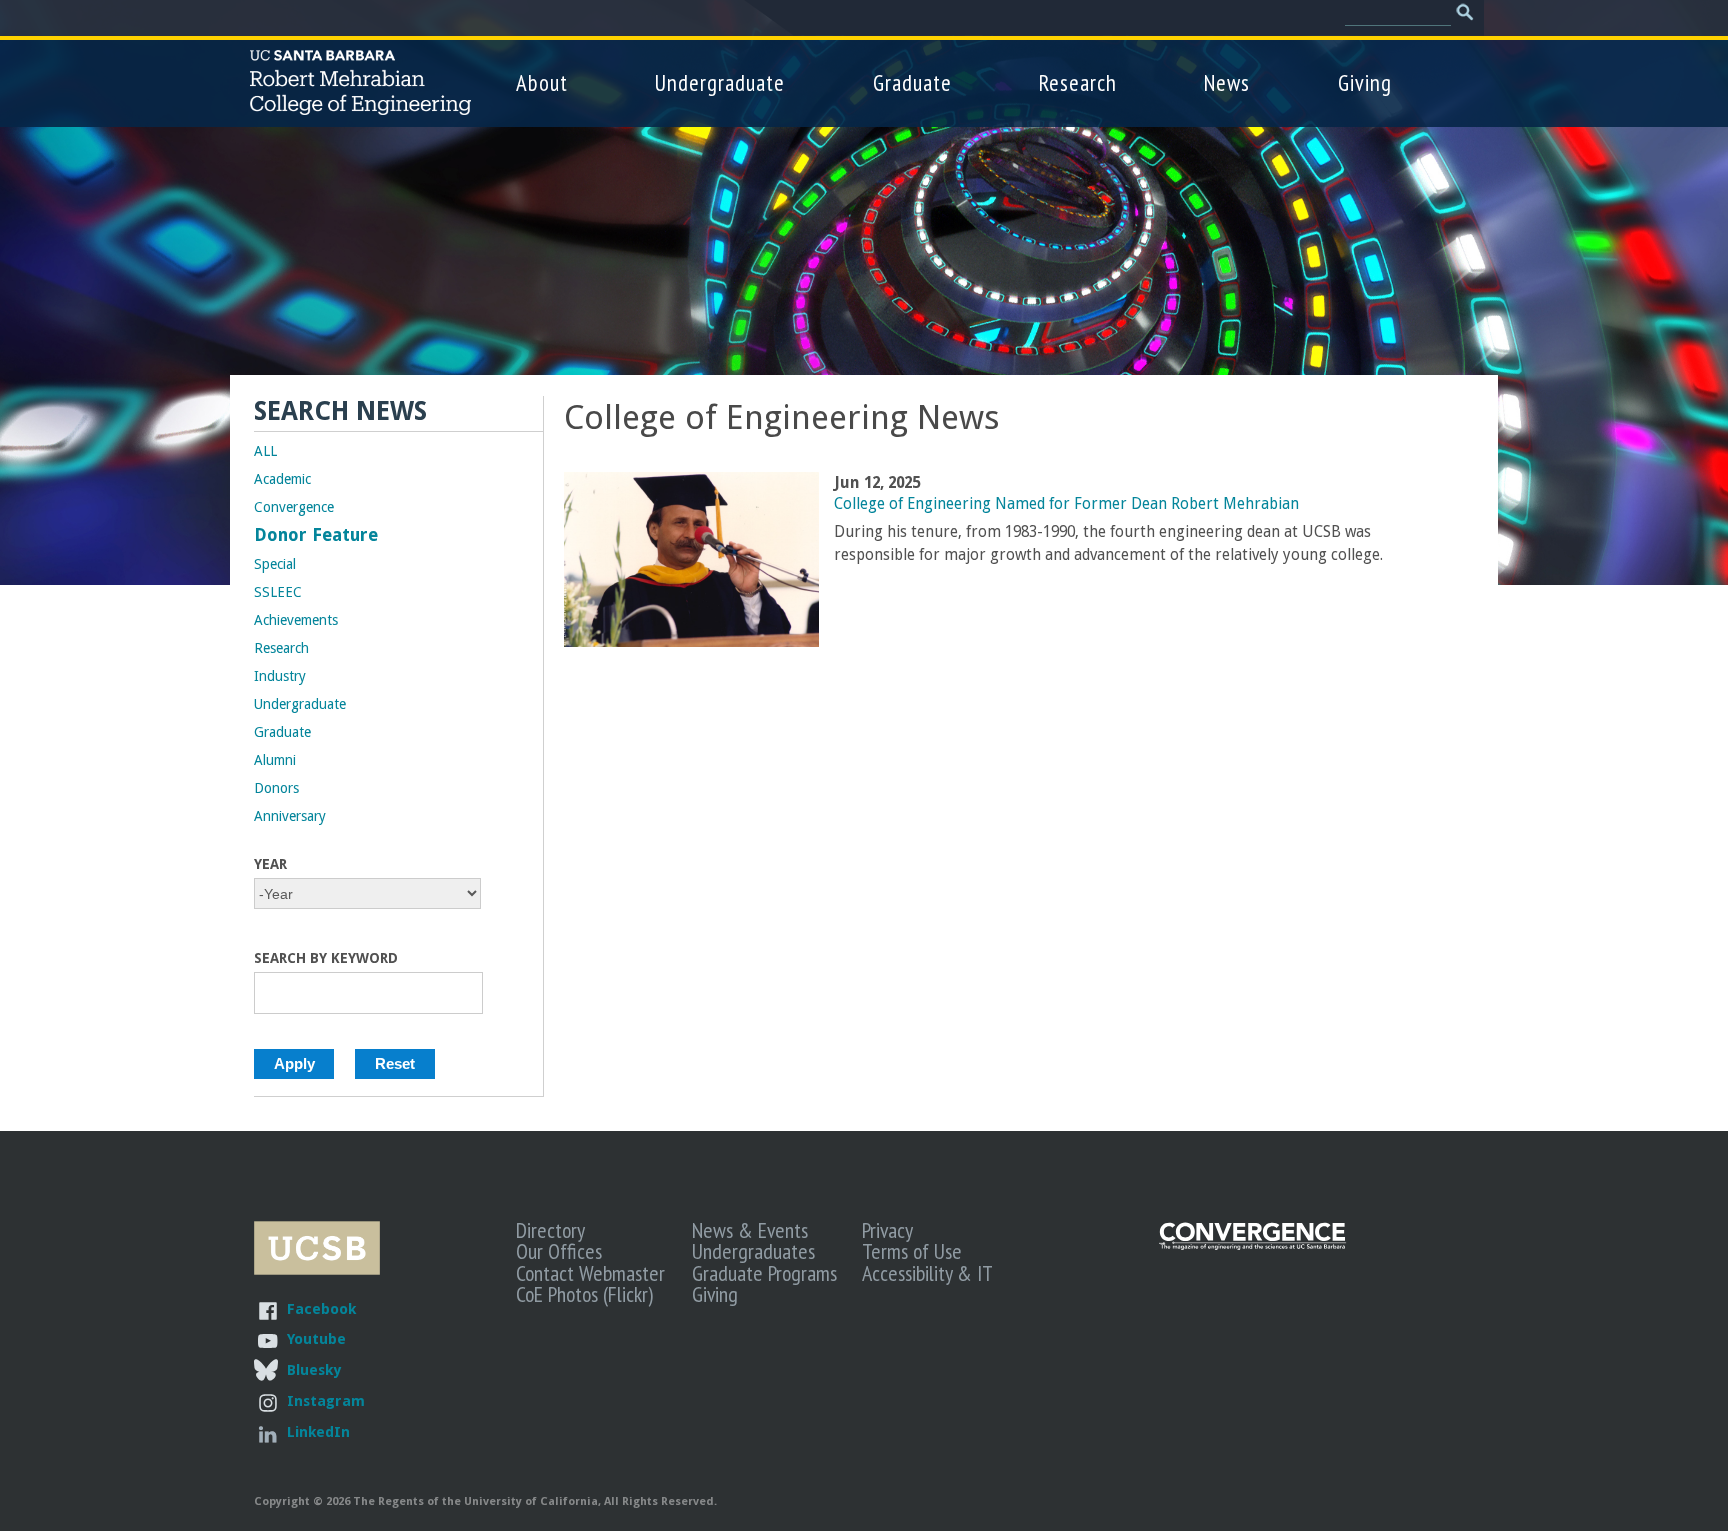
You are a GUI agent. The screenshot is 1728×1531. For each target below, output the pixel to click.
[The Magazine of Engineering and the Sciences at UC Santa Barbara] (1253, 1245)
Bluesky (314, 1369)
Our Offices (559, 1251)
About (542, 82)
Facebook (321, 1308)
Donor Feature (316, 535)
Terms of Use (912, 1251)
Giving (1365, 82)
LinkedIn (318, 1431)
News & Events (750, 1230)
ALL (265, 451)
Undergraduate (720, 82)
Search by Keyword (326, 958)
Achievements (296, 620)
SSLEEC (278, 592)
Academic (282, 479)
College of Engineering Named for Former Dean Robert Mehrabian (1066, 504)
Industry (280, 676)
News (1227, 82)
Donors (276, 788)
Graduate (912, 82)
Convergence (294, 507)
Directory (550, 1230)
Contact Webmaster (590, 1273)
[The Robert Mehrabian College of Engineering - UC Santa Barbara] (360, 106)
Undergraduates (753, 1251)
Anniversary (290, 816)
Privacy (887, 1230)
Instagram (326, 1400)
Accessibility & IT (927, 1273)
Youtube (316, 1338)
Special (275, 564)
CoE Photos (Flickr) (584, 1294)
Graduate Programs (764, 1273)
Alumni (275, 760)
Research (1078, 82)
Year (270, 864)
